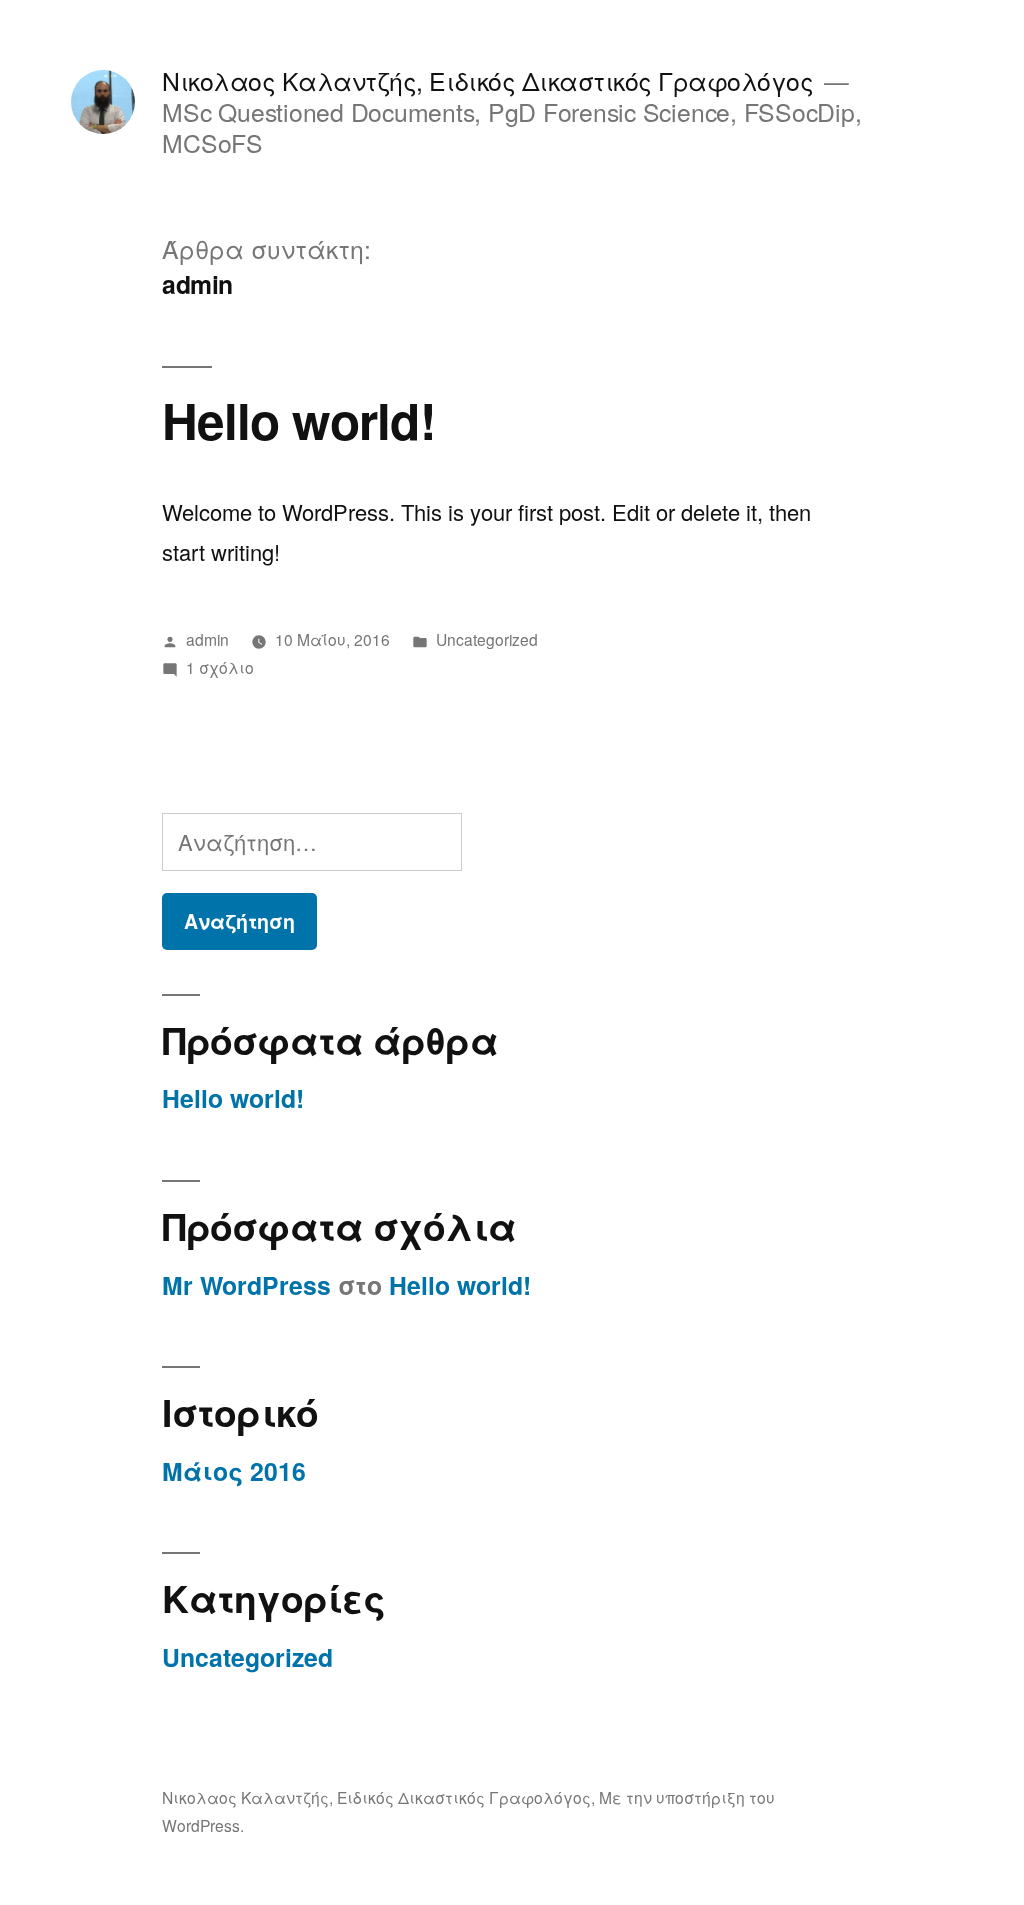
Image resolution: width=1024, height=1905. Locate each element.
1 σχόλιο (220, 667)
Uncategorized (487, 639)
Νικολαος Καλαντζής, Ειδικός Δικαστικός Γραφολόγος (487, 80)
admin (207, 639)
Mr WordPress (246, 1285)
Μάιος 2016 (234, 1471)
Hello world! (298, 419)
